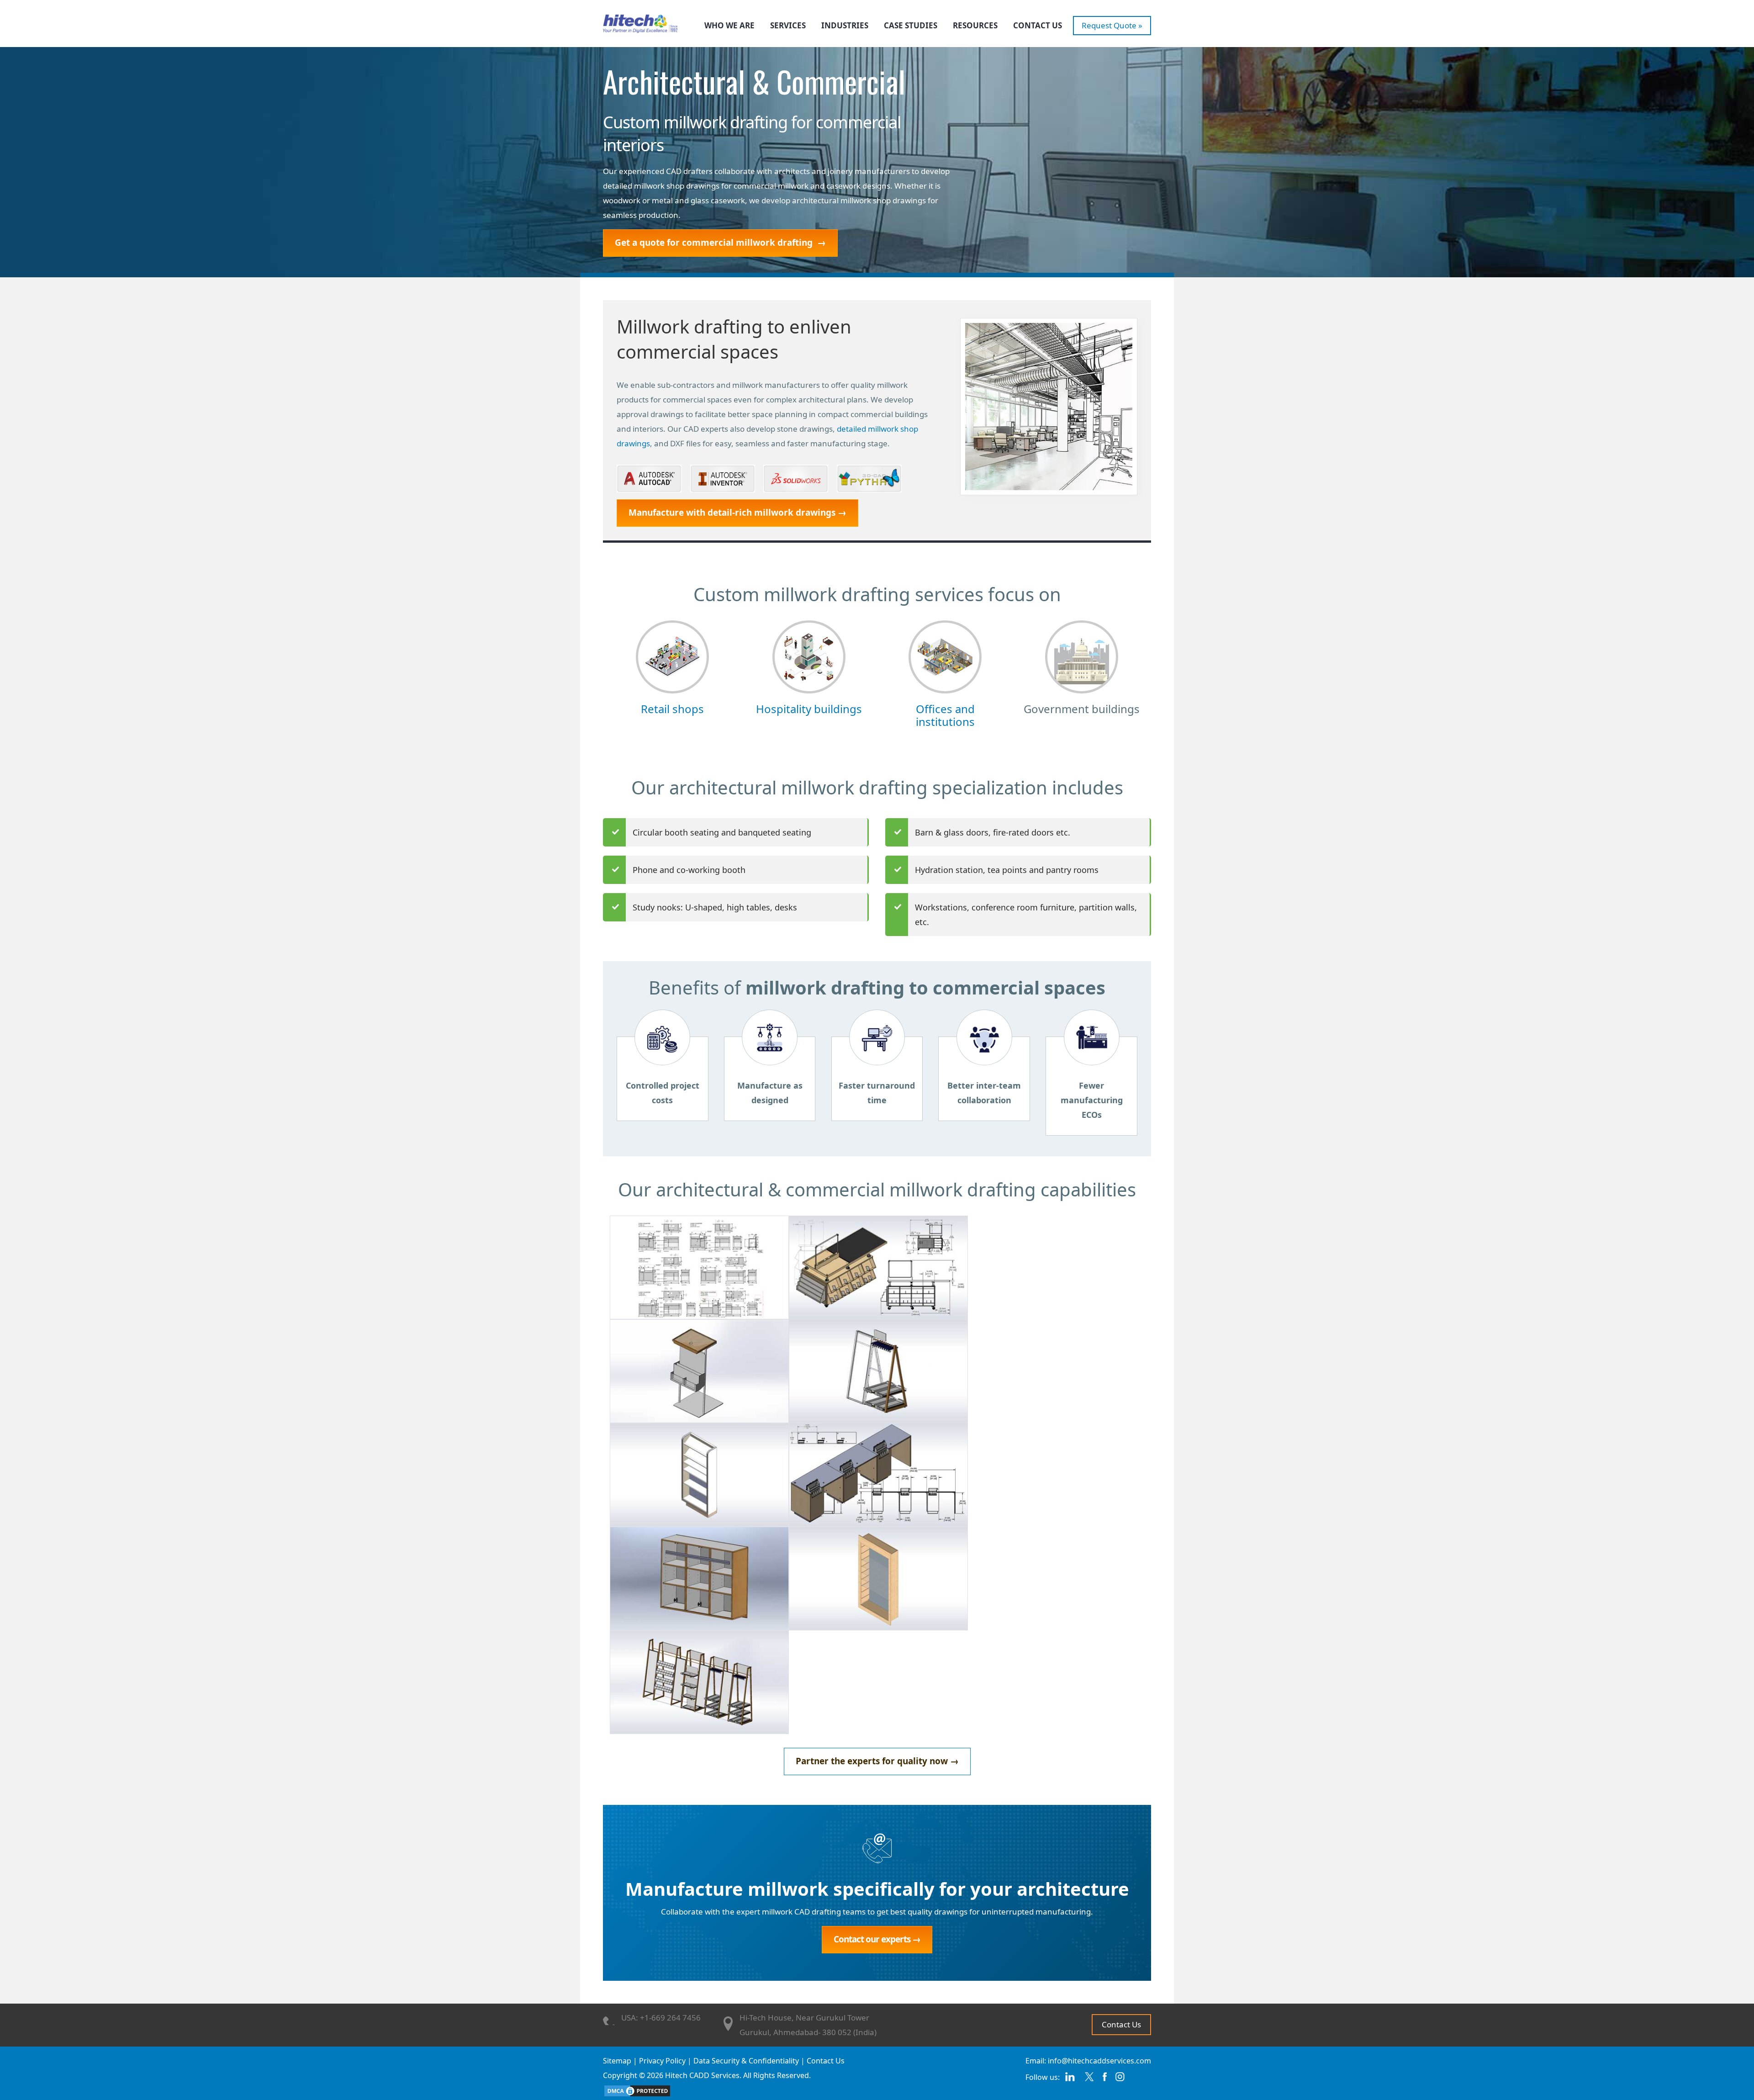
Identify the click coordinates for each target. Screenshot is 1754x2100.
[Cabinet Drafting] (699, 1267)
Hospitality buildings (809, 709)
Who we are (729, 25)
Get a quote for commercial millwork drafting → (720, 243)
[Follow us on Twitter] (1089, 2080)
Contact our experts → (877, 1939)
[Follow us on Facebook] (1105, 2080)
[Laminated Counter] (878, 1474)
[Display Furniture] (878, 1370)
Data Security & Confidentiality (746, 2061)
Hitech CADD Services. (703, 2075)
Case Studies (911, 25)
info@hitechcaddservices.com (1099, 2061)
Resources (975, 25)
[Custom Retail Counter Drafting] (878, 1267)
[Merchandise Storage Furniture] (878, 1578)
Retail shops (672, 709)
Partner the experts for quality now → (877, 1761)
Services (788, 25)
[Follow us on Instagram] (1120, 2080)
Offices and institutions (945, 715)
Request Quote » (1112, 25)
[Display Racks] (699, 1474)
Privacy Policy (662, 2061)
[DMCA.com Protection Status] (637, 2090)
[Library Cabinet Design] (699, 1578)
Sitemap (617, 2061)
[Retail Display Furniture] (699, 1681)
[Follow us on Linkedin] (1070, 2080)
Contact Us (1038, 25)
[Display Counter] (699, 1370)
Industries (845, 25)
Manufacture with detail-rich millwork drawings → (737, 513)
